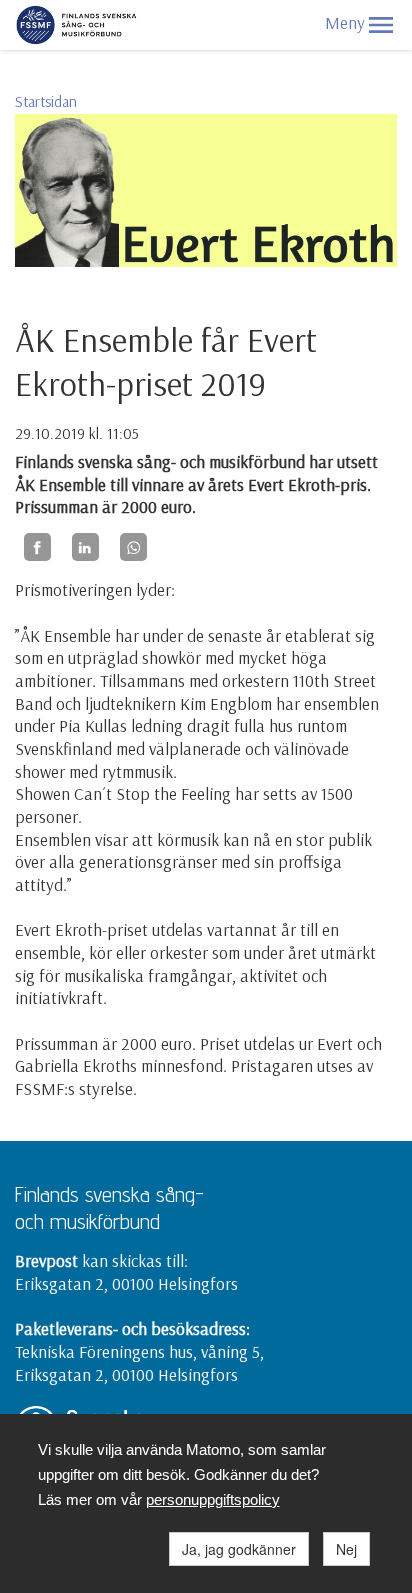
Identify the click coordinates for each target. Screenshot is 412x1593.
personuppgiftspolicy (213, 1499)
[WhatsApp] (133, 547)
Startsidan (46, 101)
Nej (346, 1549)
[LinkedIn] (85, 547)
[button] (381, 25)
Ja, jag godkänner (239, 1549)
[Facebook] (37, 547)
